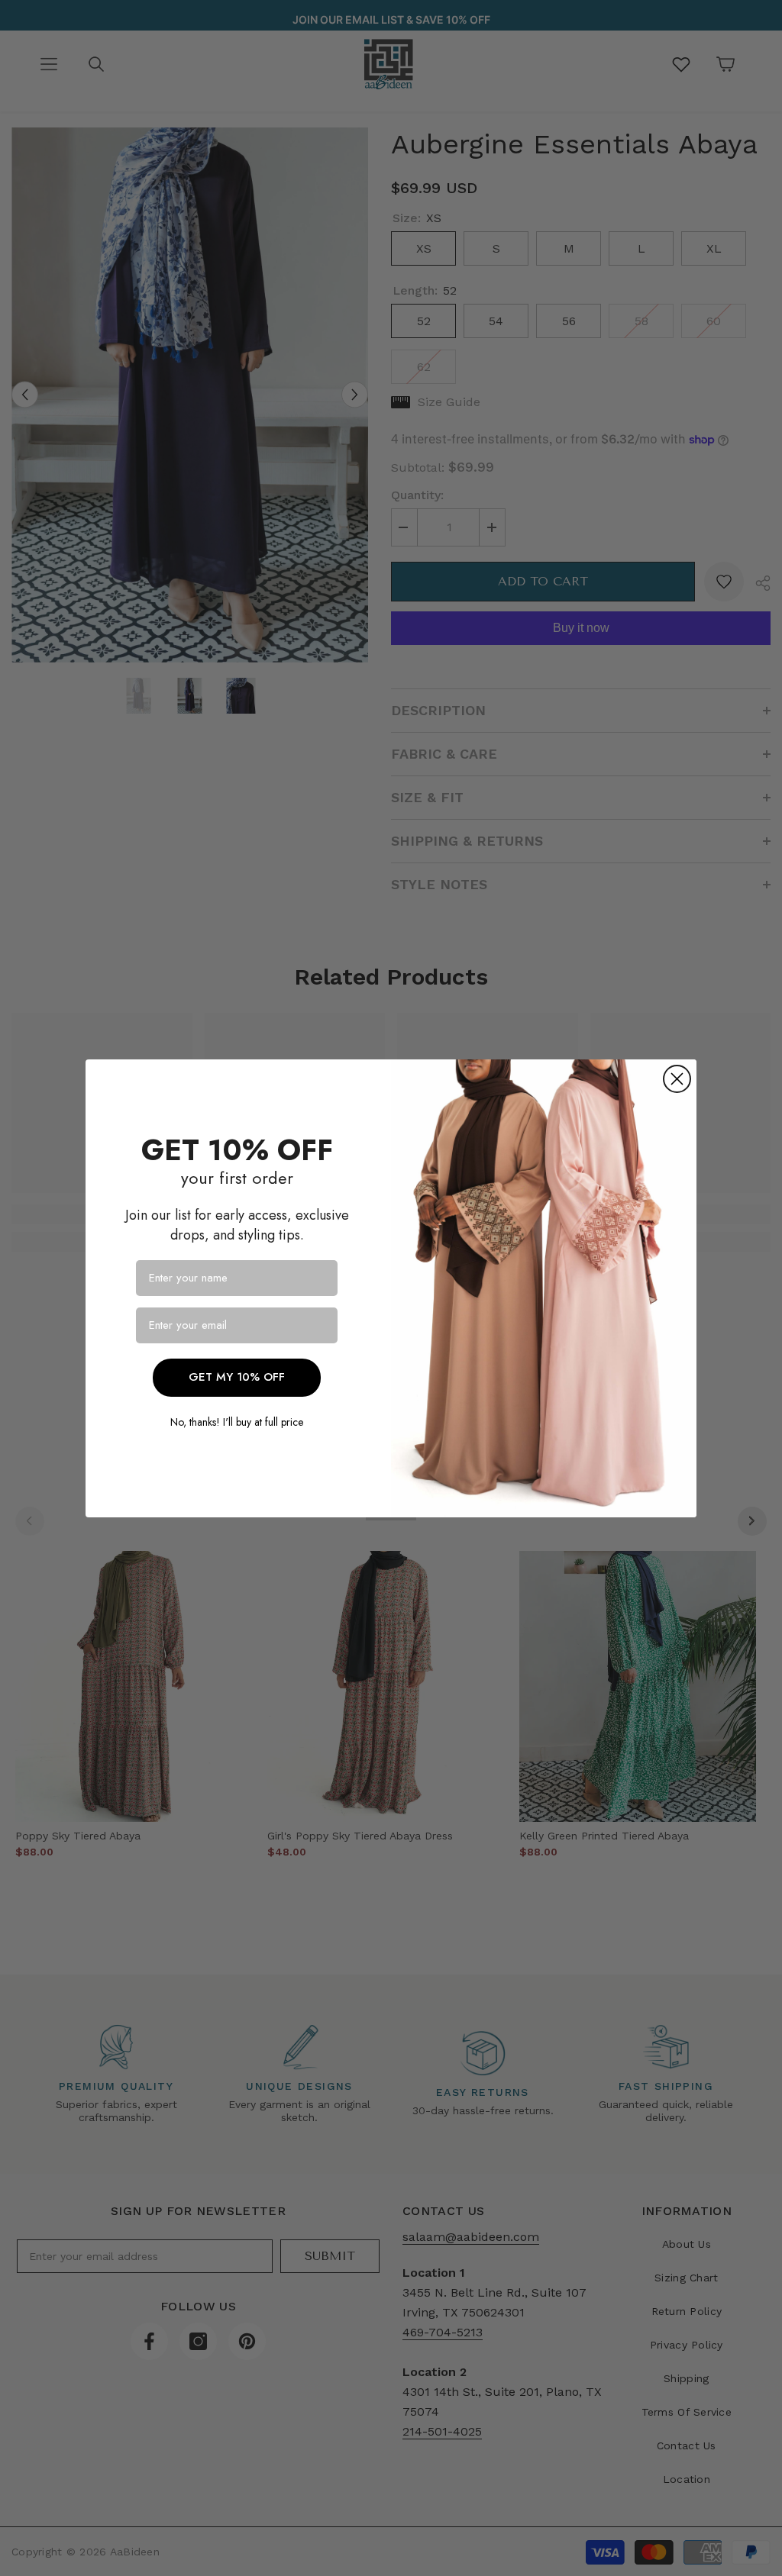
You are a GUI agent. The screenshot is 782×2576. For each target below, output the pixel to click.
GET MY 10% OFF (237, 1377)
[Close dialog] (677, 1079)
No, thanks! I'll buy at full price (237, 1422)
